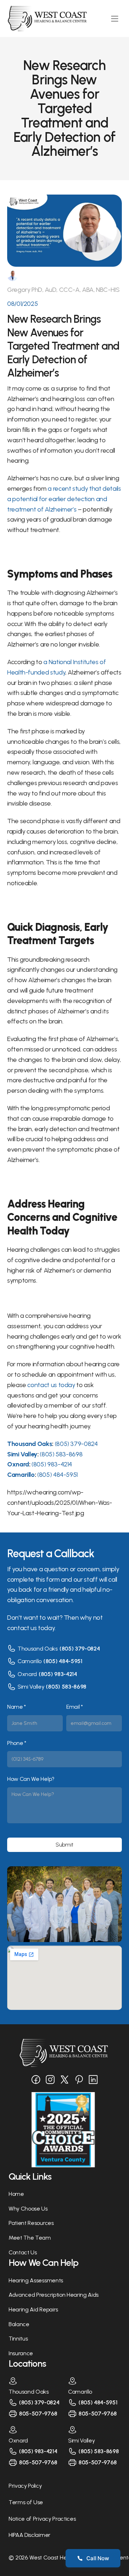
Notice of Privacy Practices (42, 2519)
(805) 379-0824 (80, 1649)
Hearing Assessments (36, 2280)
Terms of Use (26, 2502)
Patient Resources (31, 2223)
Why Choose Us (28, 2209)
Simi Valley (31, 1687)
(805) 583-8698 (66, 1687)
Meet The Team (30, 2238)
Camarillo (30, 1661)
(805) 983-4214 (58, 1674)
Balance (19, 2324)
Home (16, 2194)
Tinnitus (18, 2339)
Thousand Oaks (38, 1649)
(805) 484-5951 (63, 1661)
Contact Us (23, 2252)
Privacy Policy (25, 2486)
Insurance (21, 2353)
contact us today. (31, 1628)
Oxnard (27, 1674)
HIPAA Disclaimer (30, 2535)
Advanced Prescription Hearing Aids (54, 2295)
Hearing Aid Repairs (33, 2309)
